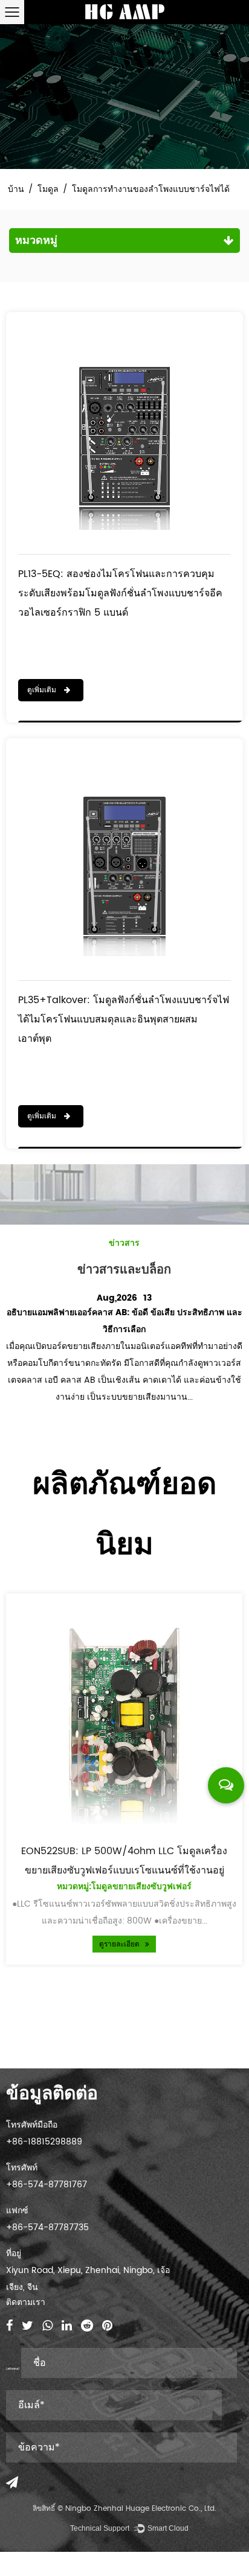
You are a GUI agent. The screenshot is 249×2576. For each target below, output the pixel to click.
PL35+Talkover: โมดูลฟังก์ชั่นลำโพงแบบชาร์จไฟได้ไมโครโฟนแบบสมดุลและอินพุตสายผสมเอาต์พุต (124, 1019)
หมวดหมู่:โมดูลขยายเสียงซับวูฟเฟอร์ (124, 1886)
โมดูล (48, 189)
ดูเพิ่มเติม (43, 690)
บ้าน (16, 189)
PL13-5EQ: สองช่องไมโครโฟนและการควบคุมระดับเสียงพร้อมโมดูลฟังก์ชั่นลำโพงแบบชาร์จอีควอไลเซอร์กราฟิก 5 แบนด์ (120, 593)
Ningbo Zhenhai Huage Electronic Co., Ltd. (141, 2509)
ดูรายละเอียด (121, 1944)
